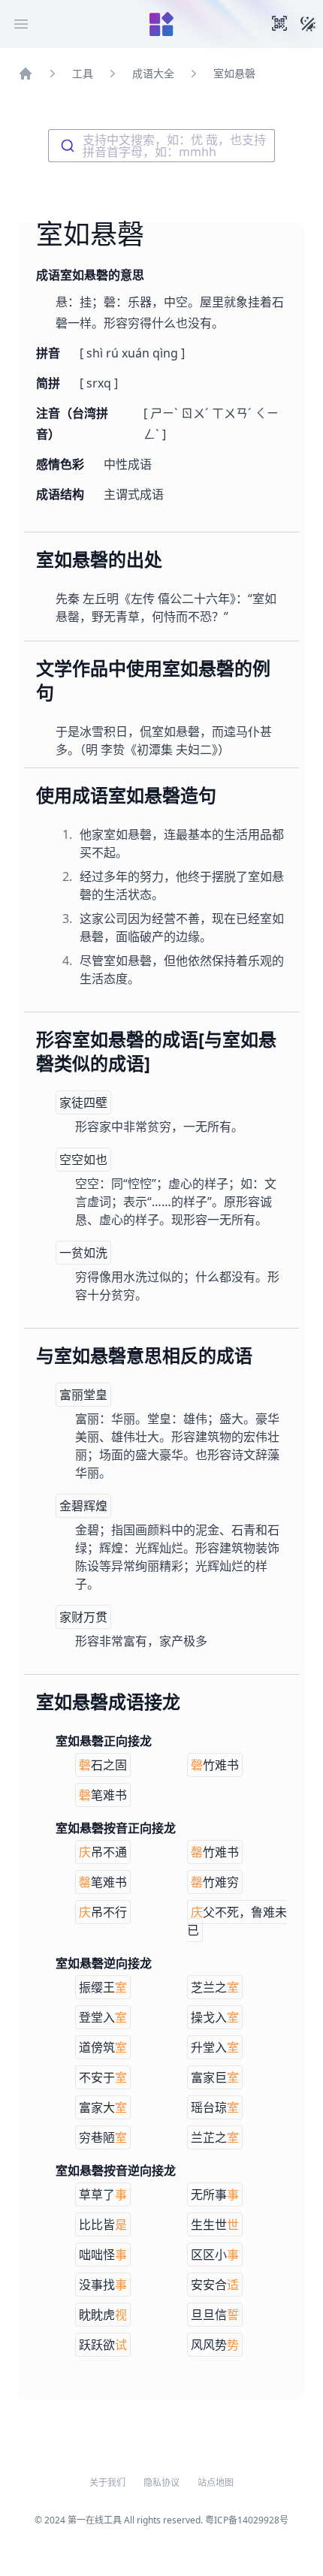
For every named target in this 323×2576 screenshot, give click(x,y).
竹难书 (215, 1765)
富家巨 (215, 2077)
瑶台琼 (215, 2107)
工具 (83, 73)
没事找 (103, 2285)
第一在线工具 (95, 2520)
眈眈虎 (103, 2315)
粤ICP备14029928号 (247, 2520)
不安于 (103, 2077)
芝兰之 (215, 1987)
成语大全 (153, 73)
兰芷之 (215, 2137)
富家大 (103, 2107)
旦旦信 (215, 2315)
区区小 (215, 2255)
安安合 (215, 2285)
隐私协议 (161, 2483)
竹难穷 (215, 1882)
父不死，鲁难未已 (237, 1921)
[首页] (26, 74)
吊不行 (103, 1912)
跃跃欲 (103, 2345)
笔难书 (103, 1795)
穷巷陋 (103, 2137)
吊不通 (103, 1852)
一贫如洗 (83, 1253)
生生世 (215, 2225)
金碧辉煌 (83, 1506)
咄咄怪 (103, 2255)
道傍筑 (103, 2047)
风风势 (215, 2345)
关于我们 (107, 2483)
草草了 (103, 2194)
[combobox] (161, 146)
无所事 (215, 2194)
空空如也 (83, 1160)
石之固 (103, 1765)
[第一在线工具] (161, 24)
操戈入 (215, 2017)
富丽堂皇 (83, 1395)
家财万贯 (83, 1617)
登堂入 (103, 2017)
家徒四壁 (83, 1102)
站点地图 (216, 2483)
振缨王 (103, 1987)
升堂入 (215, 2047)
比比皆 (103, 2225)
